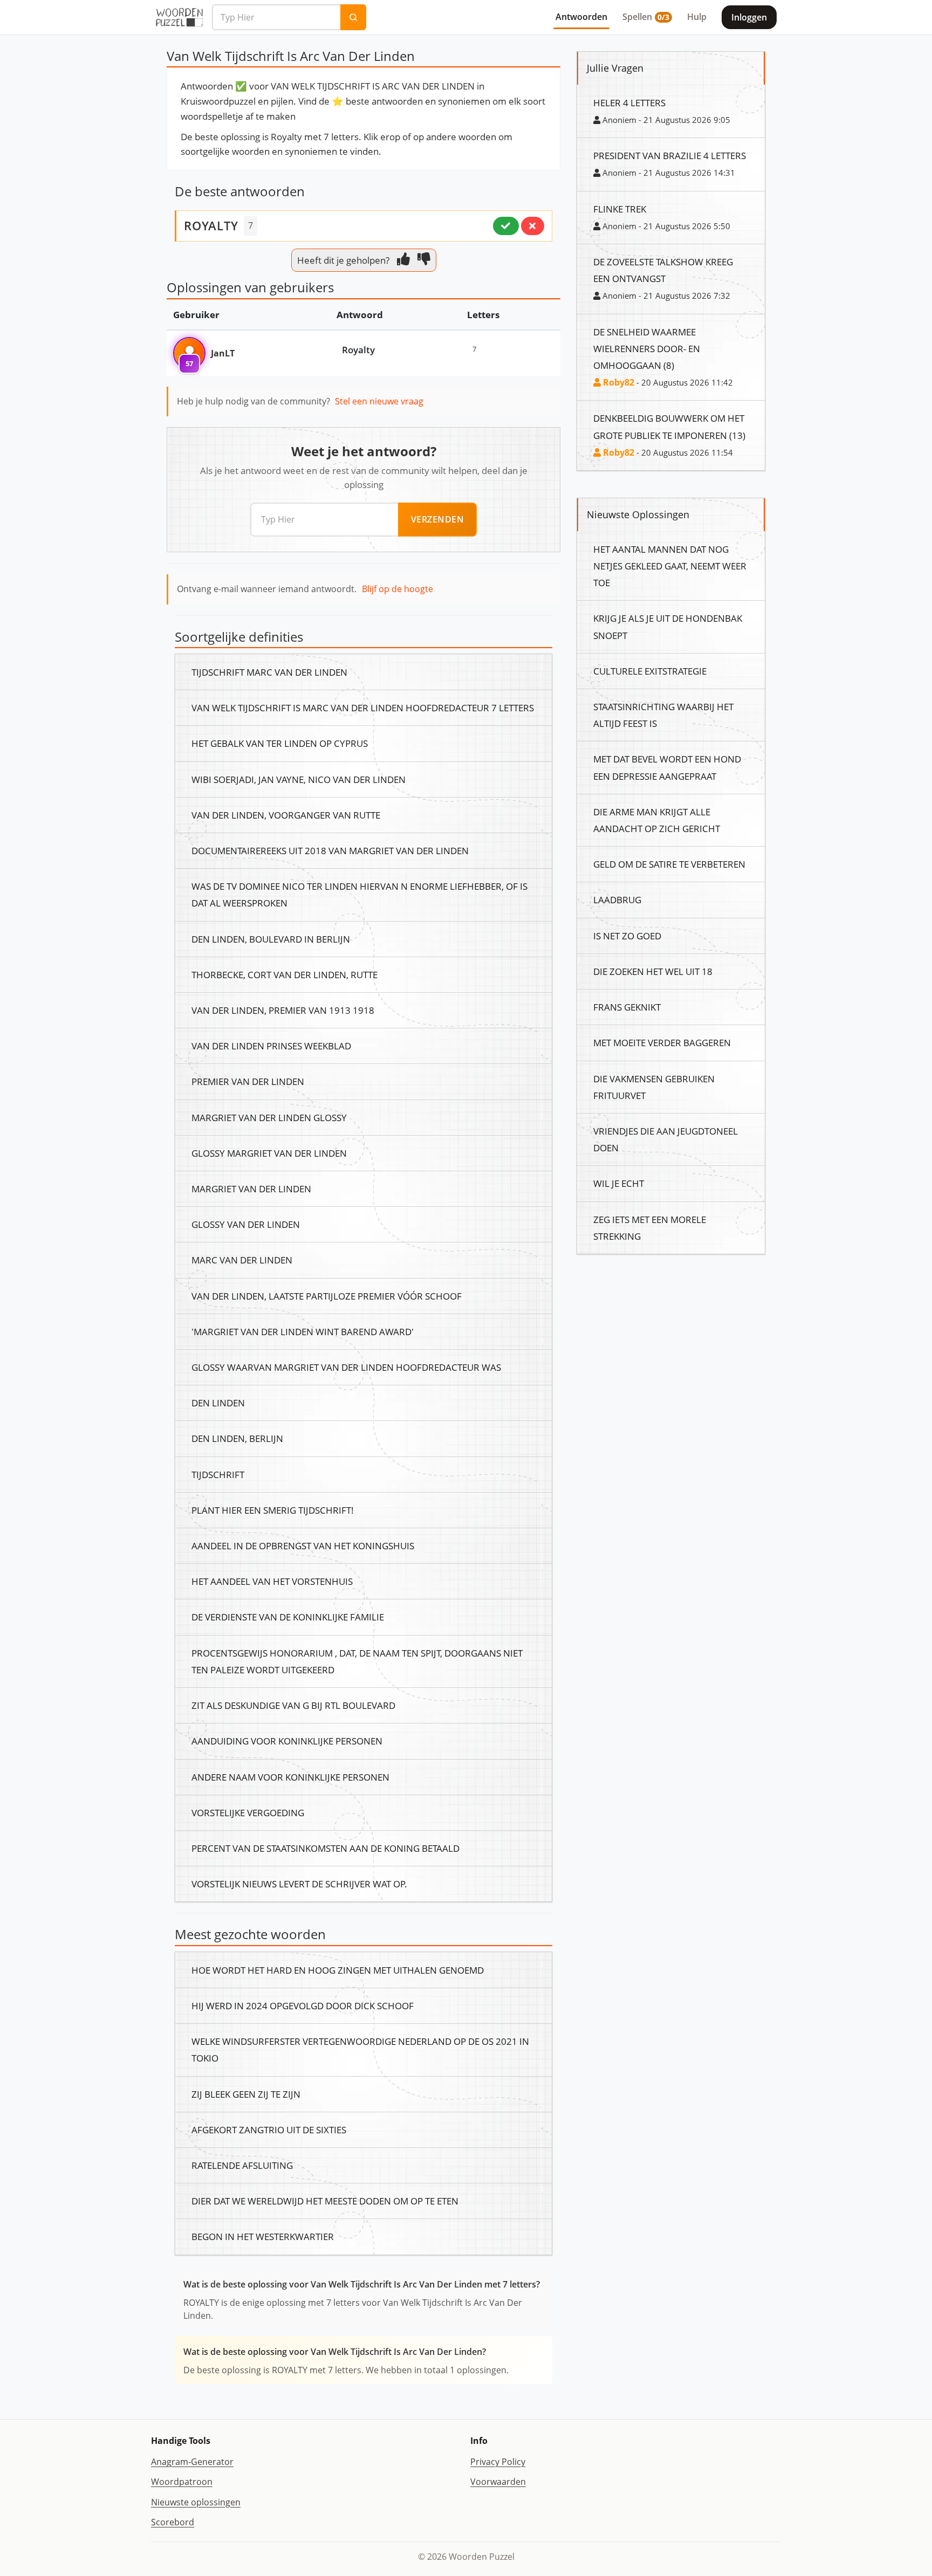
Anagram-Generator (192, 2462)
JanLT (223, 353)
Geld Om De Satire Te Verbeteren (669, 864)
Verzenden (438, 519)
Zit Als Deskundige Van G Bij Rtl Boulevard (293, 1705)
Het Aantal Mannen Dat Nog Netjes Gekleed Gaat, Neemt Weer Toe (670, 566)
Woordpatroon (182, 2482)
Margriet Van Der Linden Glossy (269, 1117)
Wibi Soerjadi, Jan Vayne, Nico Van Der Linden (299, 779)
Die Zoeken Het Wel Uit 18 (653, 971)
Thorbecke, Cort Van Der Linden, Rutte (285, 974)
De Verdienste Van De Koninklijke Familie (288, 1617)
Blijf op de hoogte (398, 589)
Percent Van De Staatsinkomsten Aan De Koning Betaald (325, 1848)
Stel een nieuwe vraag (379, 401)
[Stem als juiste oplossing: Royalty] (506, 226)
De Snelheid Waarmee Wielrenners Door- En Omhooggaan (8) (647, 348)
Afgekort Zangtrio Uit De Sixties (269, 2130)
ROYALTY (211, 225)
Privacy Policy (498, 2462)
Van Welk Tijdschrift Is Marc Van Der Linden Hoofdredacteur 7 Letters (363, 707)
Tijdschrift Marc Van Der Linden (269, 672)
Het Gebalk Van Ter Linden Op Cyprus (280, 743)
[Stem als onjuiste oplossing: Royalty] (533, 226)
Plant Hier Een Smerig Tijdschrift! (273, 1510)
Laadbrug (617, 899)
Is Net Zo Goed (627, 936)
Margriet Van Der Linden (251, 1189)
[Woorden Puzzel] (179, 17)
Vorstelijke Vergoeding (248, 1812)
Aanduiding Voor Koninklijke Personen (287, 1741)
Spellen (646, 17)
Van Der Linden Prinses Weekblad (271, 1046)
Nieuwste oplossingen (196, 2502)
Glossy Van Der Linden (246, 1224)
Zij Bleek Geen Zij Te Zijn (246, 2094)
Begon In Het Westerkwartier (263, 2236)
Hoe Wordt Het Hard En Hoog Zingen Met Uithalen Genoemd (338, 1970)
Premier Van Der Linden (248, 1081)
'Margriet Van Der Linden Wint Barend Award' (303, 1331)
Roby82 (618, 382)
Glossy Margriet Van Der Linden (269, 1153)
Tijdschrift (218, 1474)
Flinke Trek (620, 209)
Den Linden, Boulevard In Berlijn (271, 939)
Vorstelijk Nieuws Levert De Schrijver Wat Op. (299, 1884)
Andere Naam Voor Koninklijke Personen (290, 1777)
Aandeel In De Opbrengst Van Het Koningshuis (303, 1545)
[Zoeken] (353, 17)
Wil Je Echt (619, 1183)
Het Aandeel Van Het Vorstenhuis (272, 1581)
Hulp (697, 17)
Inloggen (749, 17)
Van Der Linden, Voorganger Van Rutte (286, 815)
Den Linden (218, 1403)
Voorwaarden (498, 2482)
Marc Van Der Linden (242, 1260)
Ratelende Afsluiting (242, 2165)
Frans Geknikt (627, 1007)
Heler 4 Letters (629, 102)
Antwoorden (581, 17)
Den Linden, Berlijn (237, 1438)
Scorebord (173, 2522)
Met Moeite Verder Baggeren (662, 1042)
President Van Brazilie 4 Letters (670, 155)
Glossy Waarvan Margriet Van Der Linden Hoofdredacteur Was (346, 1367)
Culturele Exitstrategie (650, 671)
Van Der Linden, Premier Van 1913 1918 (283, 1010)
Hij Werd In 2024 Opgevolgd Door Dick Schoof (303, 2005)
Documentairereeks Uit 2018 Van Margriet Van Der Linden (330, 850)
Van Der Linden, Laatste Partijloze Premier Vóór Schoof (327, 1296)
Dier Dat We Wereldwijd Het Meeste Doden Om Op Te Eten (325, 2201)
